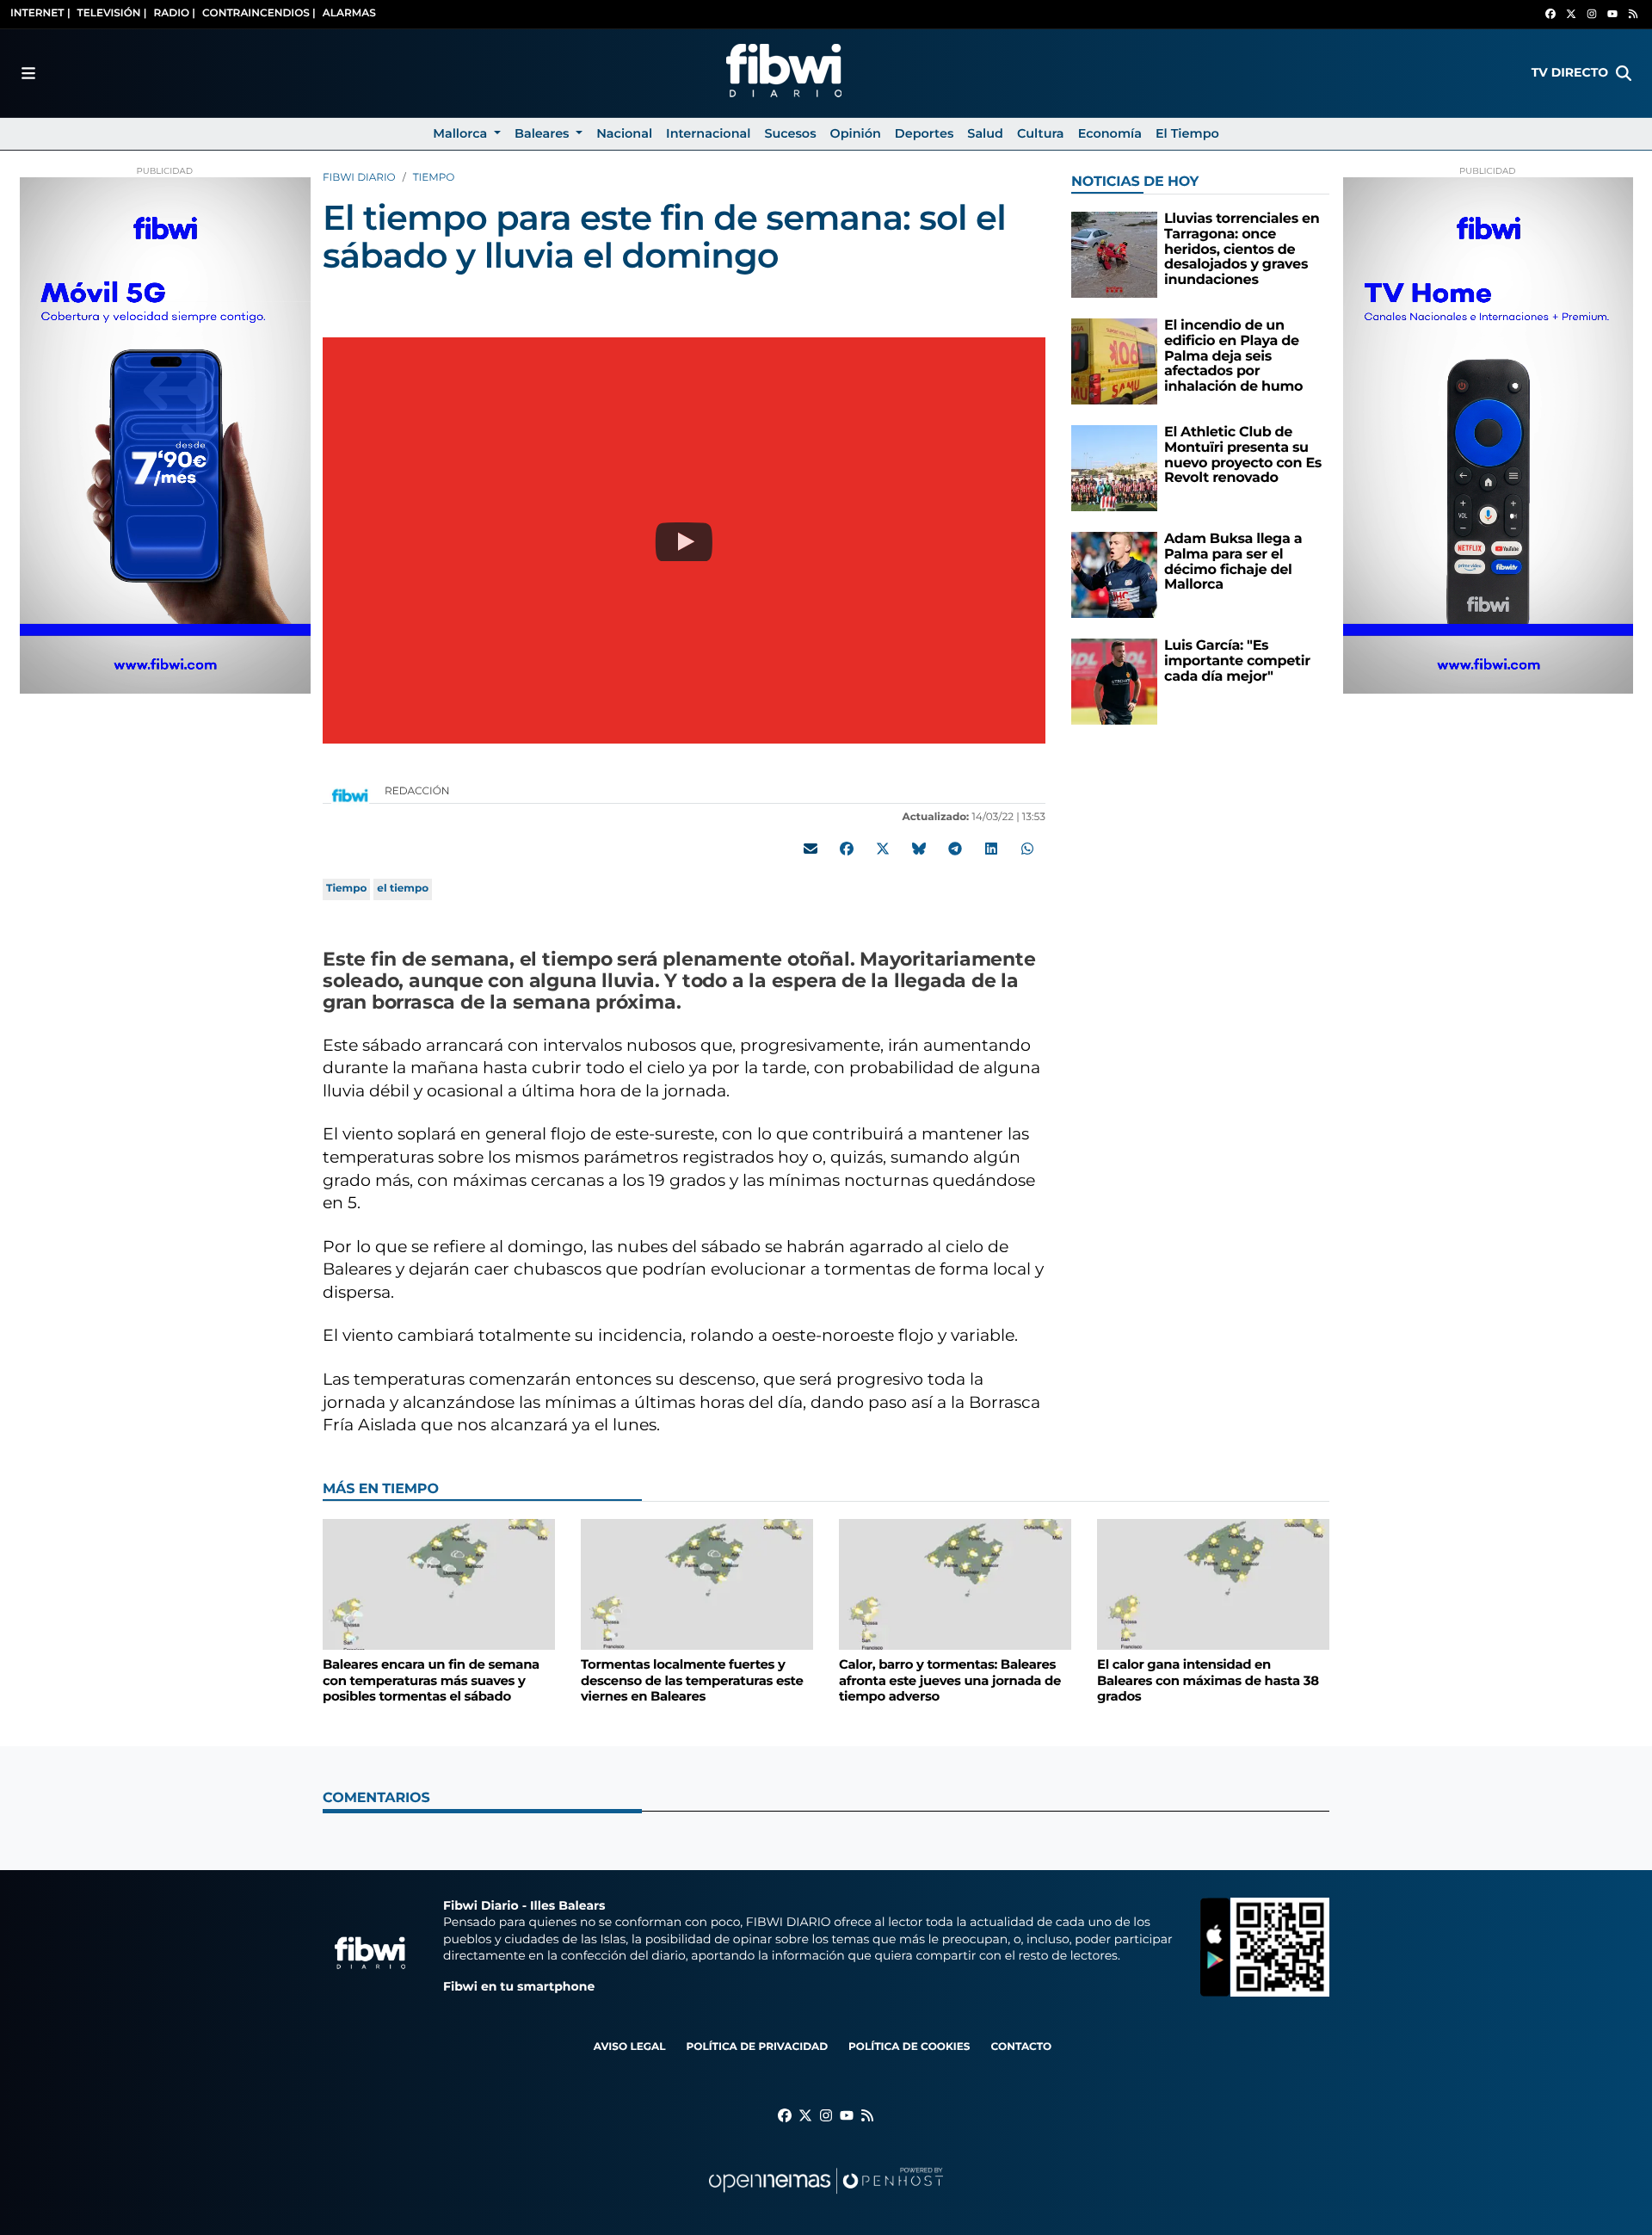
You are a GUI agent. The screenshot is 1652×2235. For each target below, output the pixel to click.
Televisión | (112, 13)
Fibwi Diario (359, 178)
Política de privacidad (757, 2047)
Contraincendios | (259, 13)
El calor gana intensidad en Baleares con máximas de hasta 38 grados (1208, 1680)
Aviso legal (630, 2047)
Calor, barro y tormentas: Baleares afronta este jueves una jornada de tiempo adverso (950, 1680)
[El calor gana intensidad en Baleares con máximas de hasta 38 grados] (1213, 1584)
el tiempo (403, 889)
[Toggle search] (1624, 73)
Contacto (1021, 2047)
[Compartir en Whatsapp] (1027, 849)
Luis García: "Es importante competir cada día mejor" (1237, 661)
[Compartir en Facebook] (847, 849)
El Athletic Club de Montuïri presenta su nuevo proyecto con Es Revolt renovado (1243, 455)
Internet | (40, 13)
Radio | (174, 13)
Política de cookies (909, 2047)
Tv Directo (1570, 72)
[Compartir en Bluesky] (919, 849)
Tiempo (434, 178)
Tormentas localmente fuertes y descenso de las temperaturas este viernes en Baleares (692, 1680)
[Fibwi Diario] (784, 73)
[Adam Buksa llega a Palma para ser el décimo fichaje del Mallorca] (1114, 574)
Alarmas (349, 13)
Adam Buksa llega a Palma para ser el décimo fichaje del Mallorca (1233, 562)
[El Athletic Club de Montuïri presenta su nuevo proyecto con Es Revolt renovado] (1114, 468)
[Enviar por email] (811, 849)
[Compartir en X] (883, 849)
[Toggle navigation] (28, 73)
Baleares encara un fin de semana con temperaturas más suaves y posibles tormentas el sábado (431, 1680)
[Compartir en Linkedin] (991, 849)
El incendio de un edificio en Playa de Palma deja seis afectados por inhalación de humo (1233, 356)
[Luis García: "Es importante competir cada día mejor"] (1114, 681)
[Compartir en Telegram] (955, 849)
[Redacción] (350, 795)
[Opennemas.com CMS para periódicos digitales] (826, 2198)
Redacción (419, 791)
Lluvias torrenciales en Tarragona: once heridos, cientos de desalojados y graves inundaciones (1242, 249)
